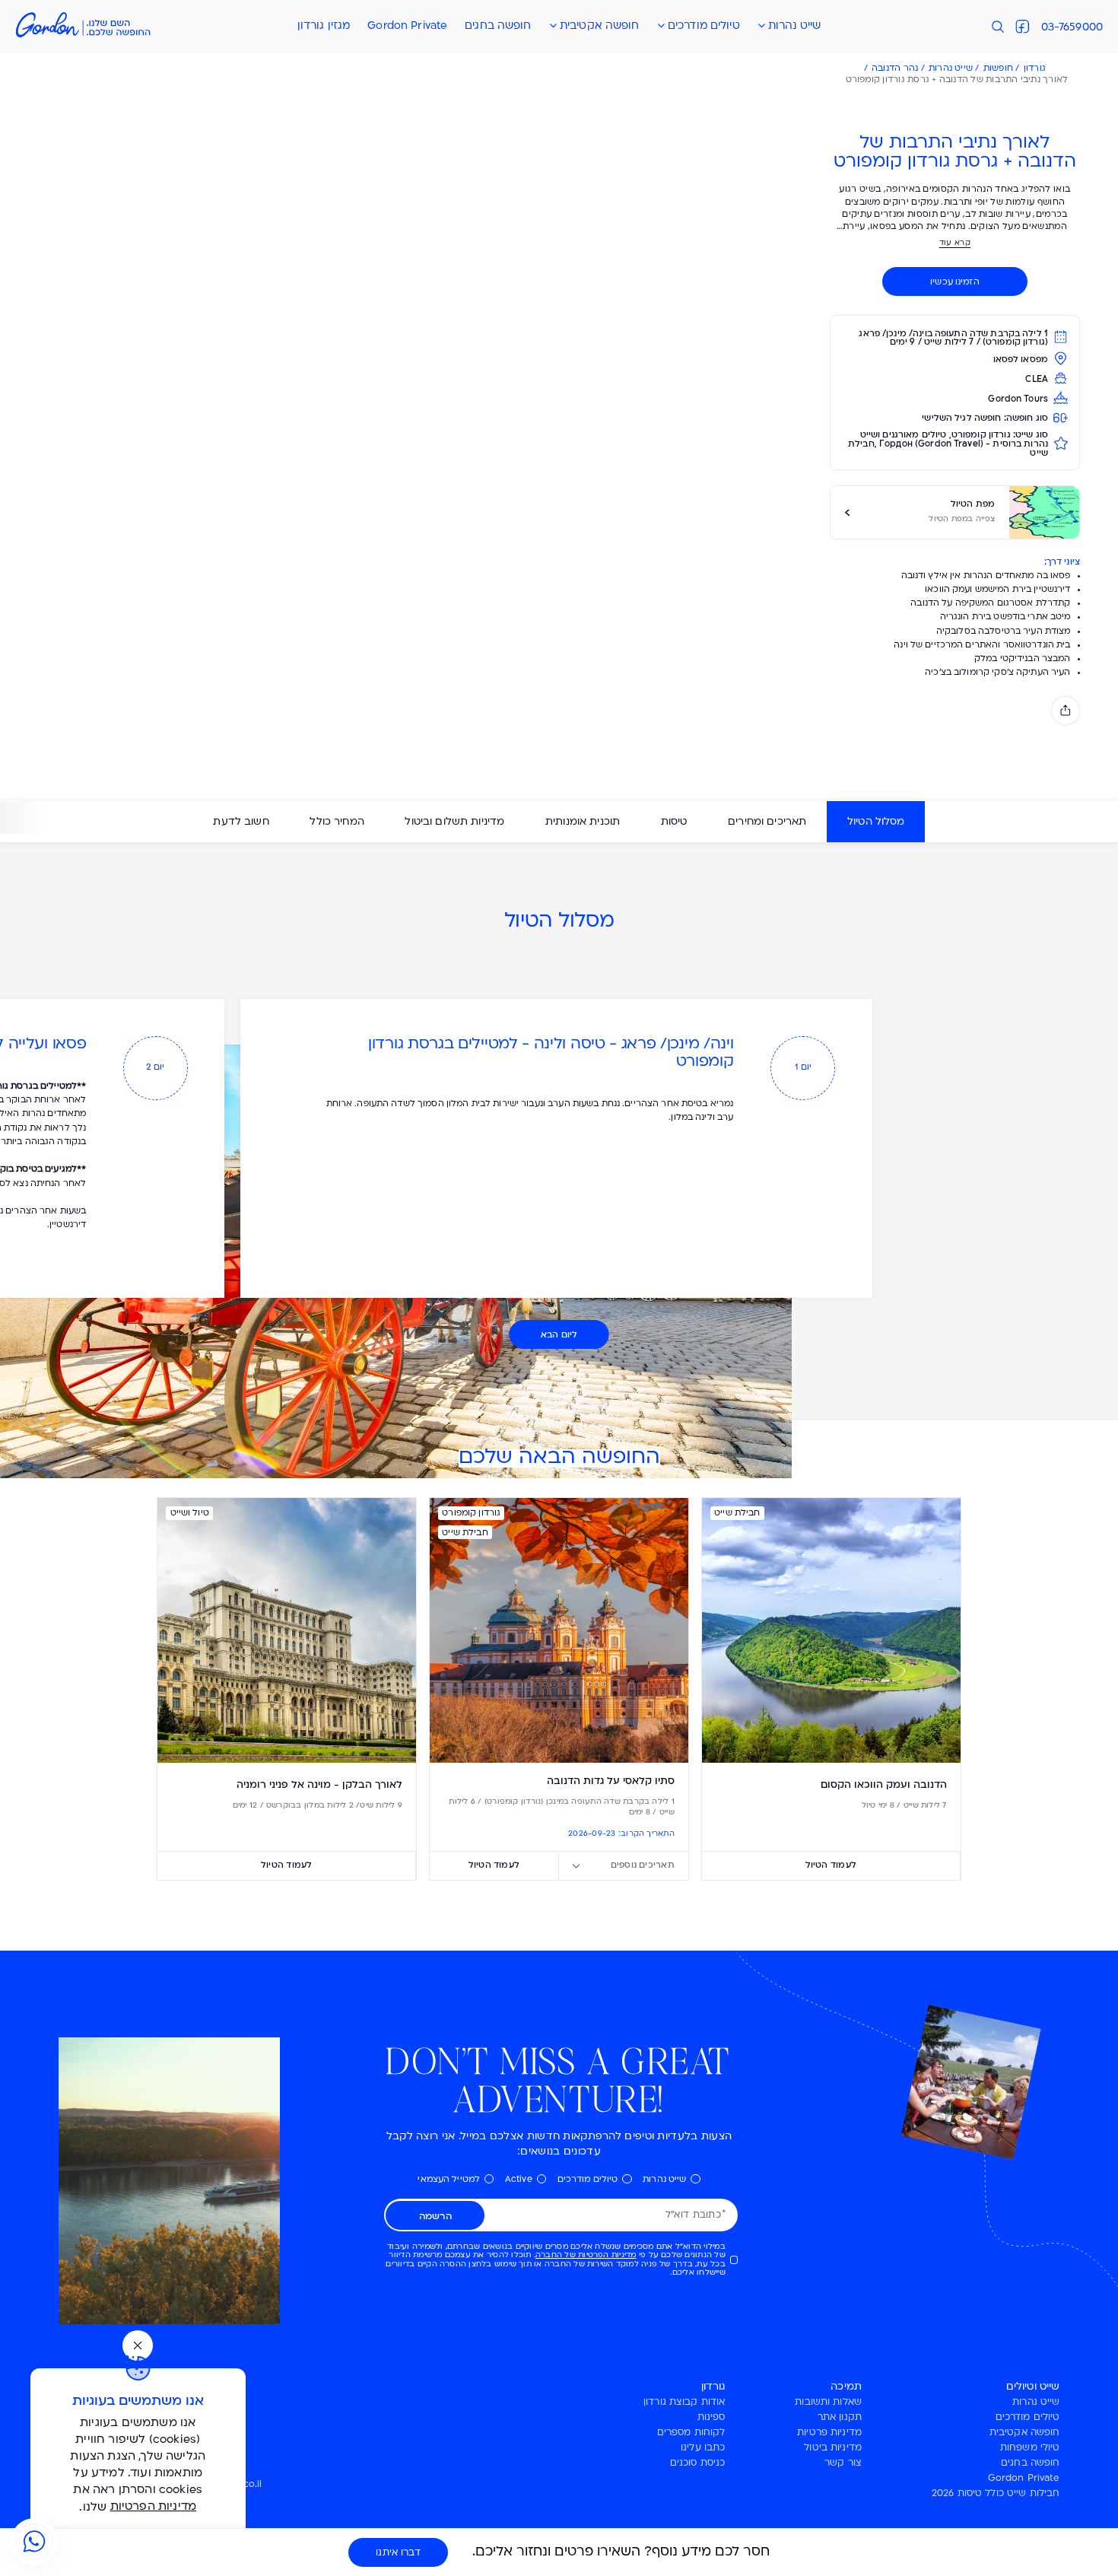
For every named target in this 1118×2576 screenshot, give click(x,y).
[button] (559, 27)
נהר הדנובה (895, 69)
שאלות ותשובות (828, 2403)
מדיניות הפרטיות (154, 2507)
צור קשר (843, 2463)
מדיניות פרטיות (829, 2433)
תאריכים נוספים (643, 1865)
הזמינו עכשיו (955, 283)
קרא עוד (955, 243)
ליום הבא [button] (559, 1335)
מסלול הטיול (876, 822)
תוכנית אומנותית (583, 822)
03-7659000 (1072, 28)
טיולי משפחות (1030, 2448)
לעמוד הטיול (831, 1865)
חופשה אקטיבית (600, 26)
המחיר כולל (337, 822)
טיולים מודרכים (704, 26)
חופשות (998, 69)
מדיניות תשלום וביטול (454, 822)
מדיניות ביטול (833, 2448)
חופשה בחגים (498, 26)
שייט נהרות (794, 26)
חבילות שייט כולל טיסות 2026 (996, 2494)
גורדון (1035, 69)
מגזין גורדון (324, 26)
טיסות (674, 822)
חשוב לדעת (241, 822)
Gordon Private (407, 26)
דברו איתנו (398, 2553)
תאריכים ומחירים (767, 822)
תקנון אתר (840, 2418)
